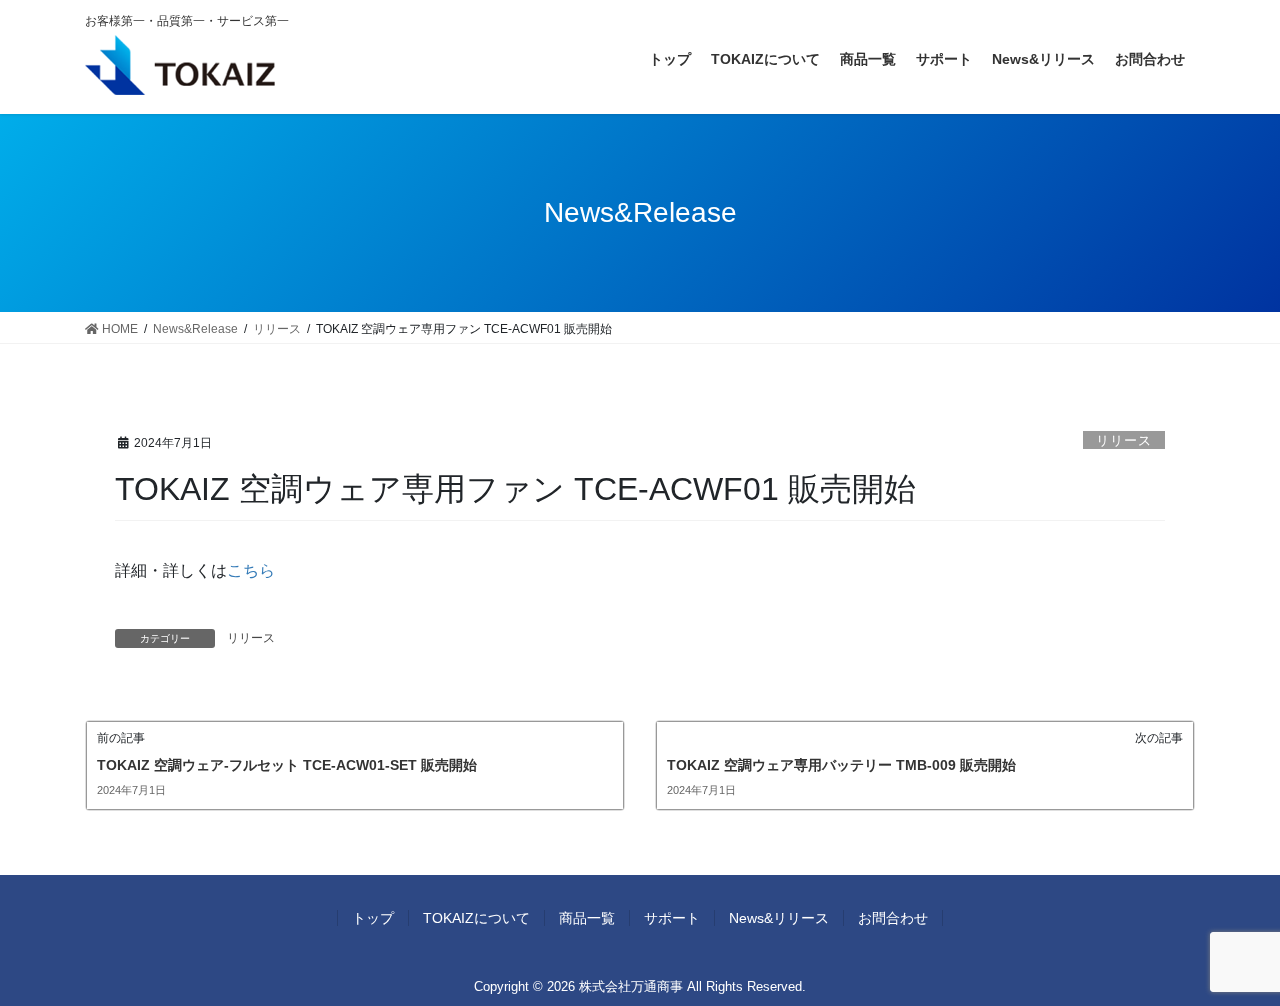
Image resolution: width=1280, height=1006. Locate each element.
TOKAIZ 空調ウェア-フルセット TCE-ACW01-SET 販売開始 (287, 765)
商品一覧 (587, 918)
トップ (373, 918)
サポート (672, 918)
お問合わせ (893, 918)
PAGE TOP (1230, 958)
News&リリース (779, 918)
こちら (251, 570)
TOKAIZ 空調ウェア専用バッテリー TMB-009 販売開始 (841, 765)
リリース (1124, 440)
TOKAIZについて (476, 918)
